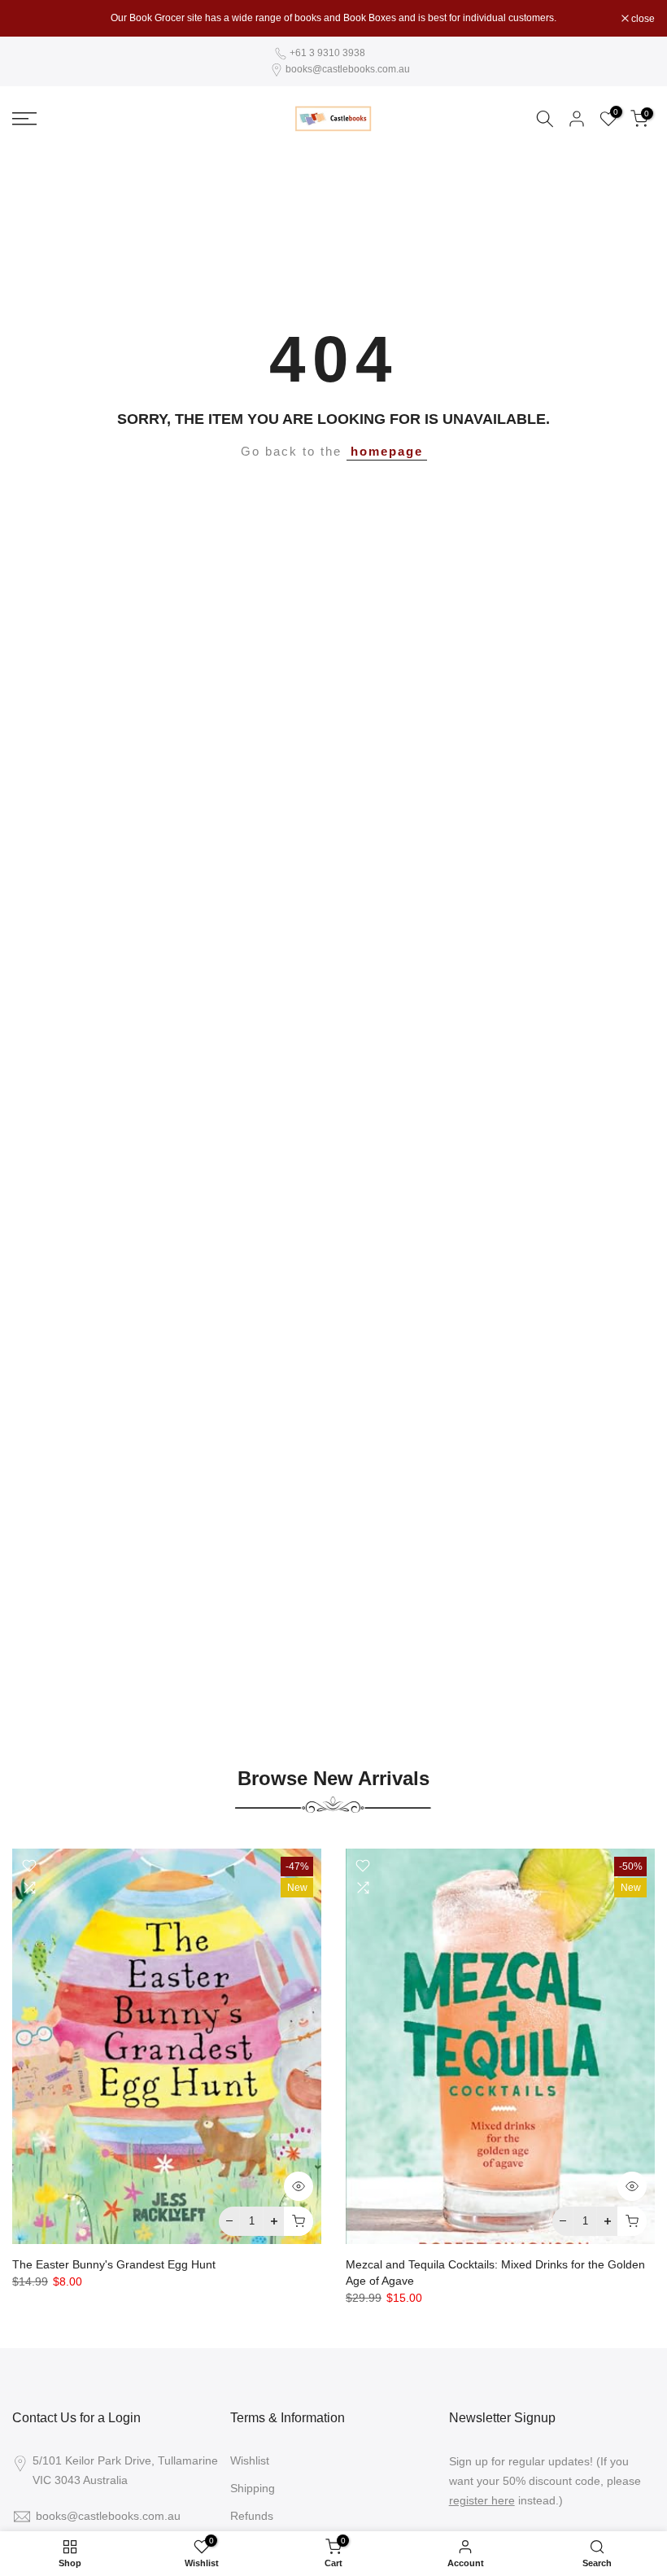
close (33, 19)
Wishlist (250, 2460)
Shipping (253, 2488)
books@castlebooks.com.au (348, 69)
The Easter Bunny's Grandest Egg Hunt (114, 2264)
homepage (387, 452)
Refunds (252, 2516)
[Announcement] (333, 18)
